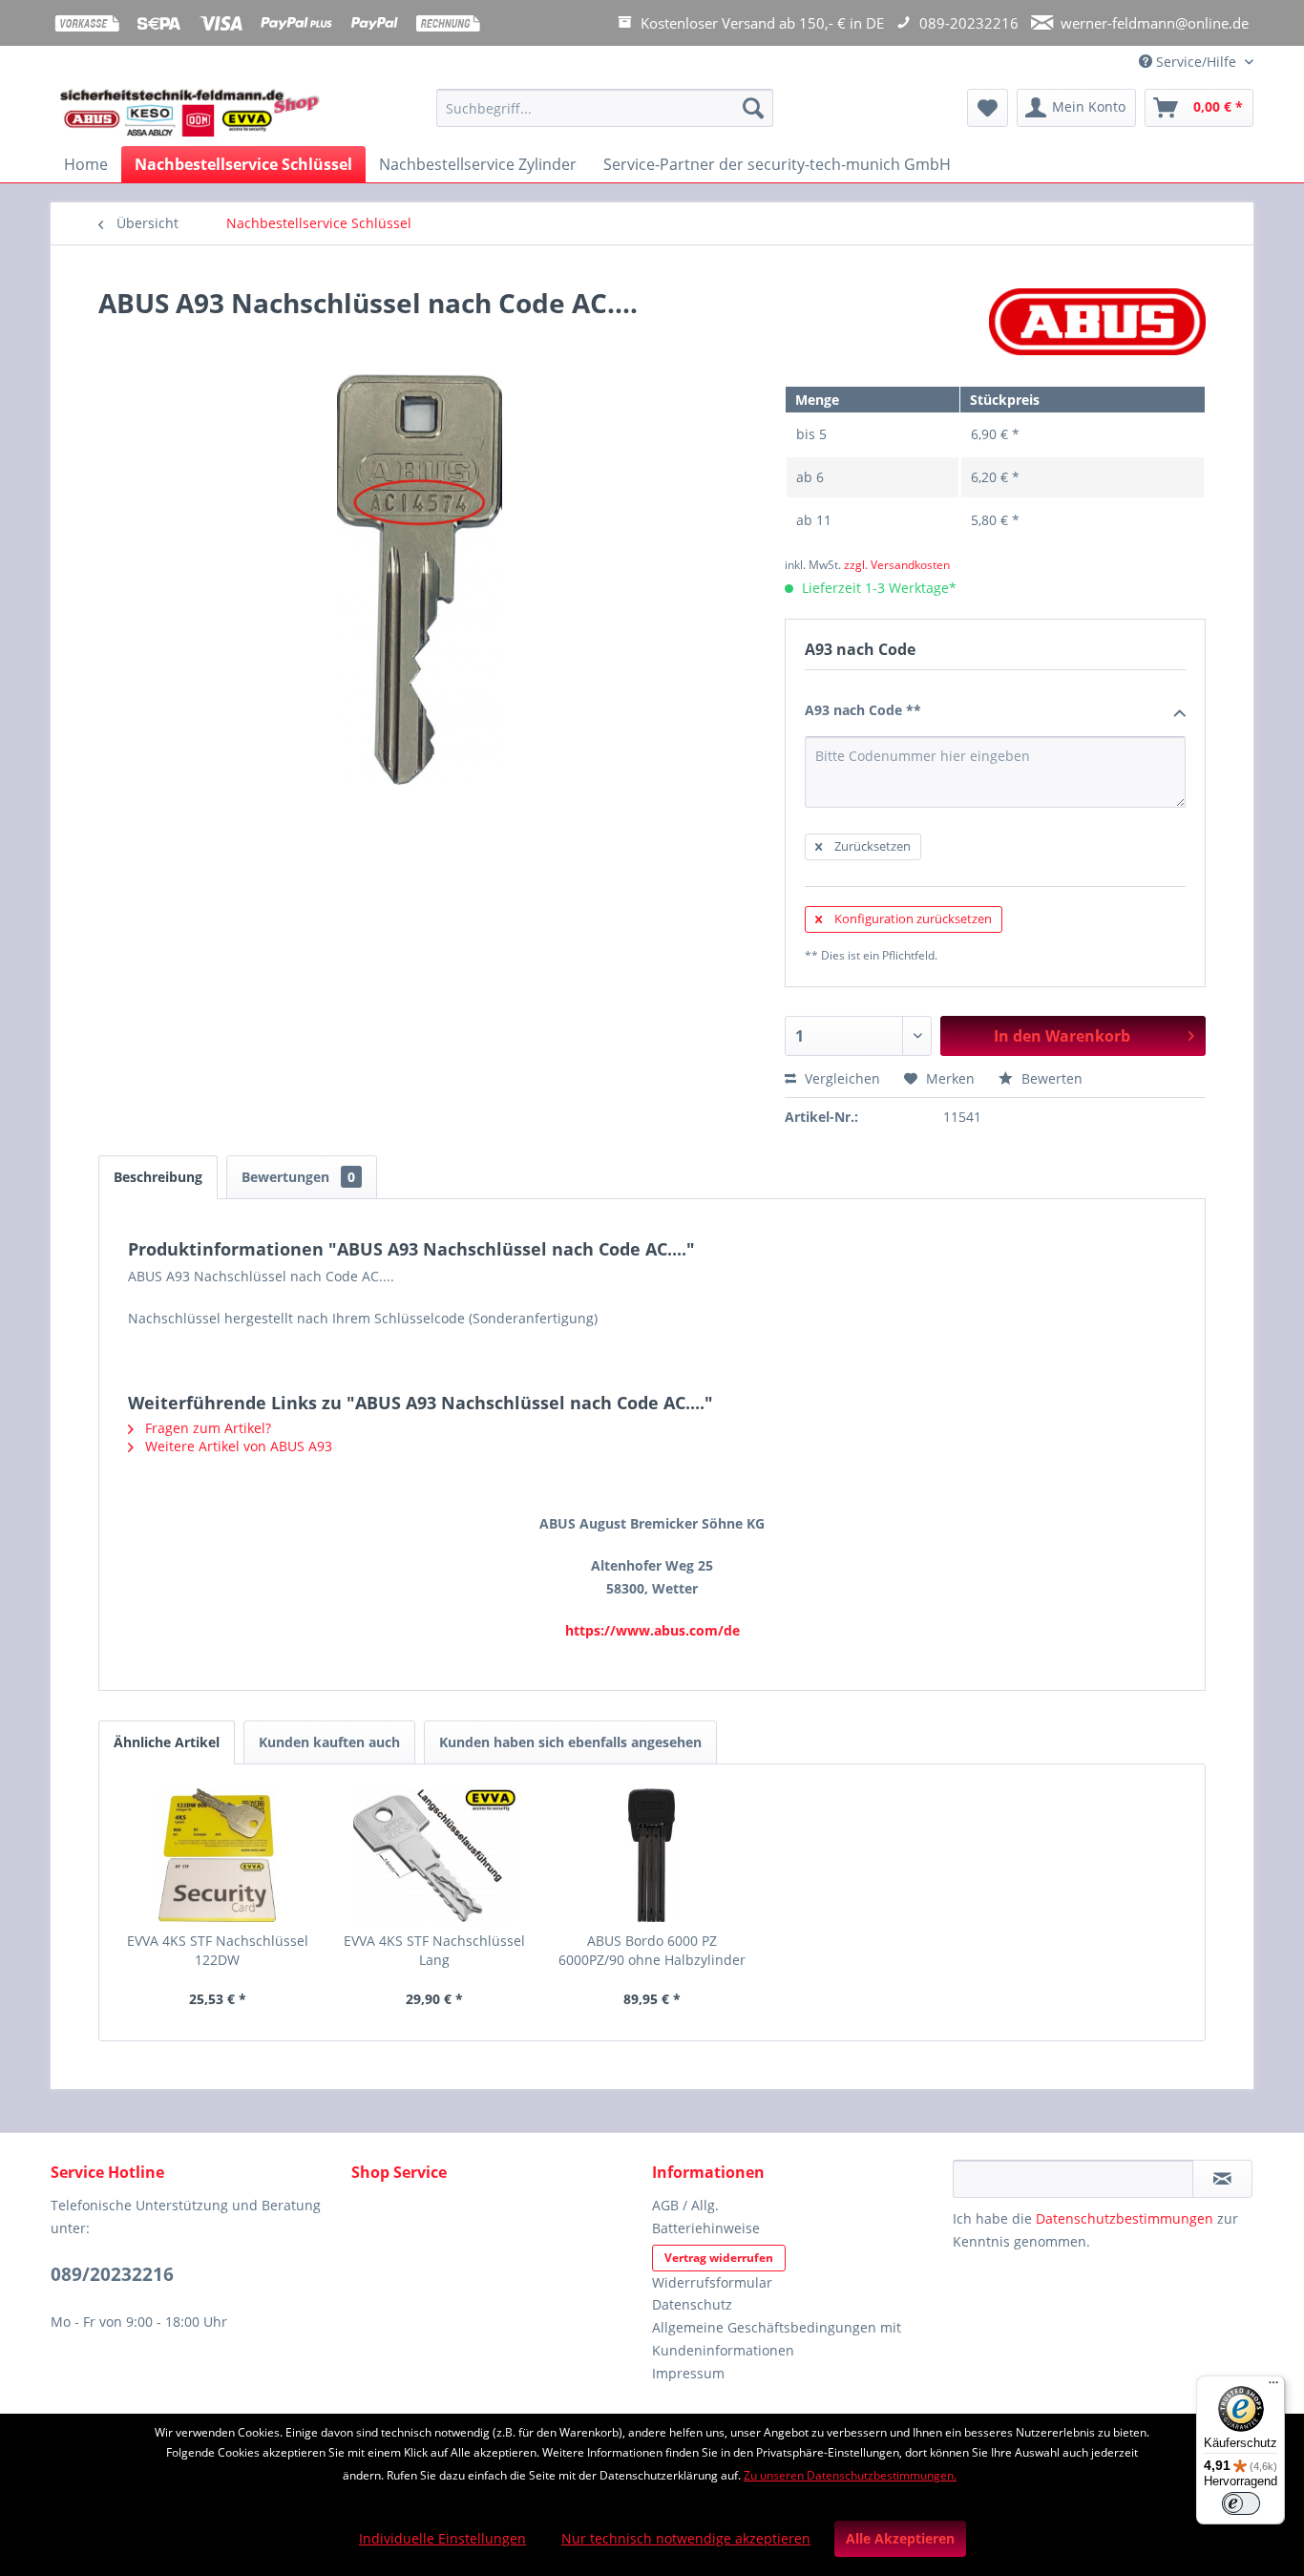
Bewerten (1050, 1078)
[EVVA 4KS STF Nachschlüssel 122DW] (218, 1855)
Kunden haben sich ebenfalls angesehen (570, 1742)
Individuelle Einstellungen (442, 2538)
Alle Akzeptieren (900, 2538)
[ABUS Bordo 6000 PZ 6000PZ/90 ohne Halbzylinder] (652, 1855)
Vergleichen (841, 1078)
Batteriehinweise (706, 2228)
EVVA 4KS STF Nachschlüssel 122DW (218, 1950)
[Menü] (1273, 2387)
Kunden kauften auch (329, 1742)
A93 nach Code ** (863, 710)
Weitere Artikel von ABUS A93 (237, 1446)
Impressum (688, 2373)
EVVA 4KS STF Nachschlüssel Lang (434, 1950)
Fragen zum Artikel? (206, 1428)
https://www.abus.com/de (652, 1630)
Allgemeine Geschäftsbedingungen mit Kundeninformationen (777, 2339)
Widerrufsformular (712, 2282)
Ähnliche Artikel (167, 1742)
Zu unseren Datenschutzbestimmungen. (850, 2475)
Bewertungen (298, 1177)
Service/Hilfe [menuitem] (1196, 62)
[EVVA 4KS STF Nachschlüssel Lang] (435, 1855)
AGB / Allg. (685, 2205)
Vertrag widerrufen (719, 2258)
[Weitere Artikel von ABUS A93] (1097, 322)
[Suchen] (753, 108)
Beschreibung (158, 1177)
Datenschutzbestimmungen (1125, 2218)
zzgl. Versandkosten (897, 565)
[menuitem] (605, 117)
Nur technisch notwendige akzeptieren (686, 2538)
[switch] (1241, 2503)
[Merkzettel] (988, 108)
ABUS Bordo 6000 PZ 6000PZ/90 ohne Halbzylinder (652, 1950)
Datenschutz (692, 2304)
